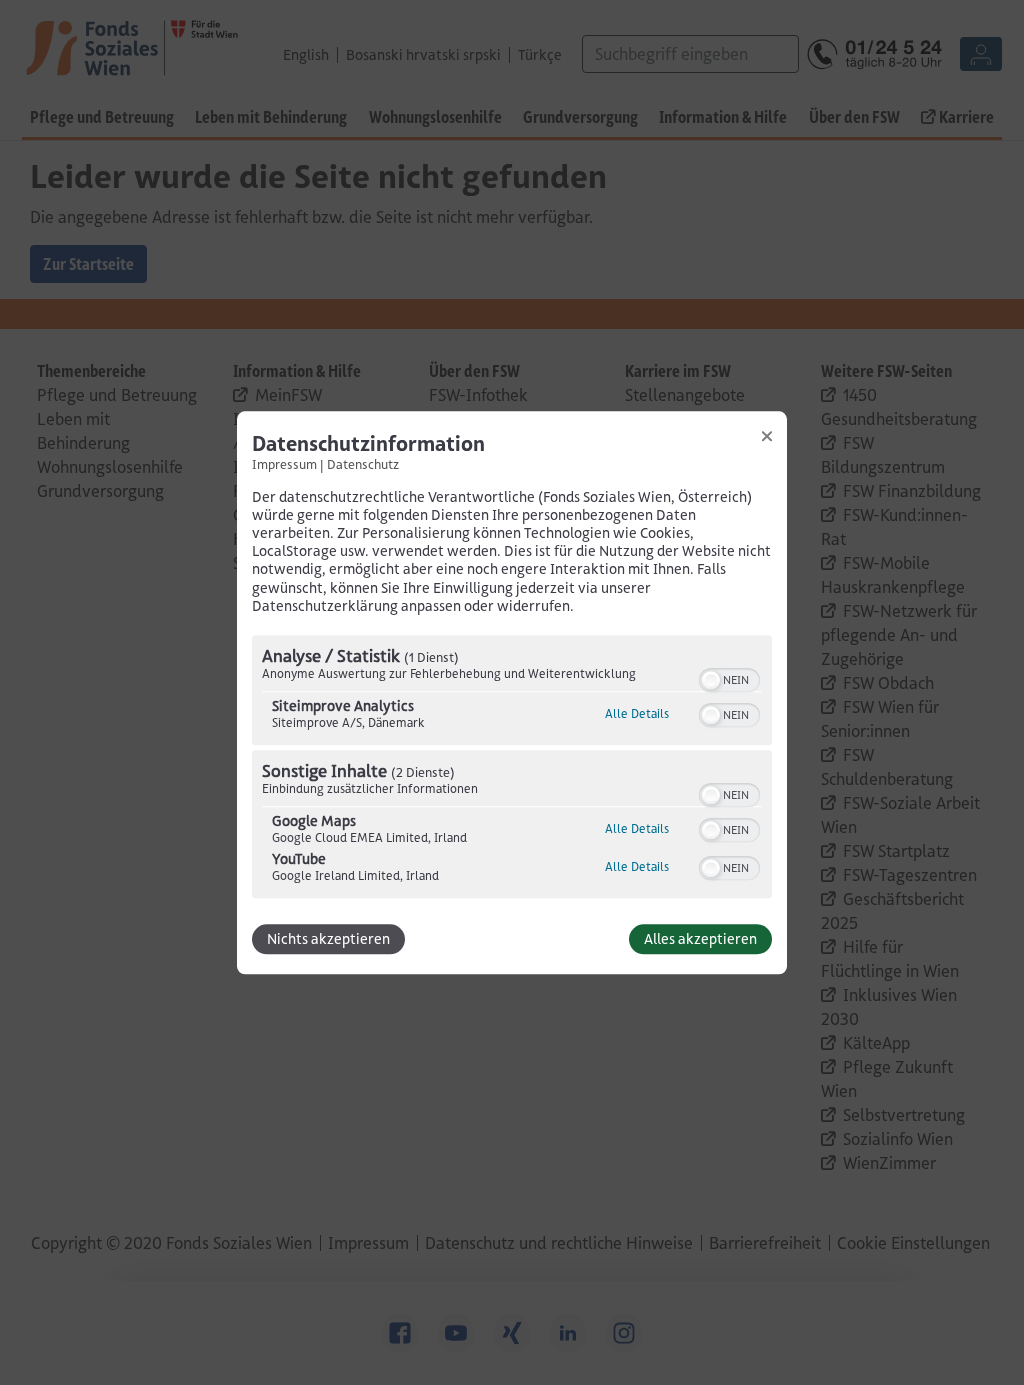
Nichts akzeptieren (328, 939)
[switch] (729, 678)
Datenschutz (363, 464)
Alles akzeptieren (700, 939)
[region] (512, 769)
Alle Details (637, 713)
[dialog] (512, 692)
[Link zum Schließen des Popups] (767, 436)
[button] (711, 680)
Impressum (284, 464)
